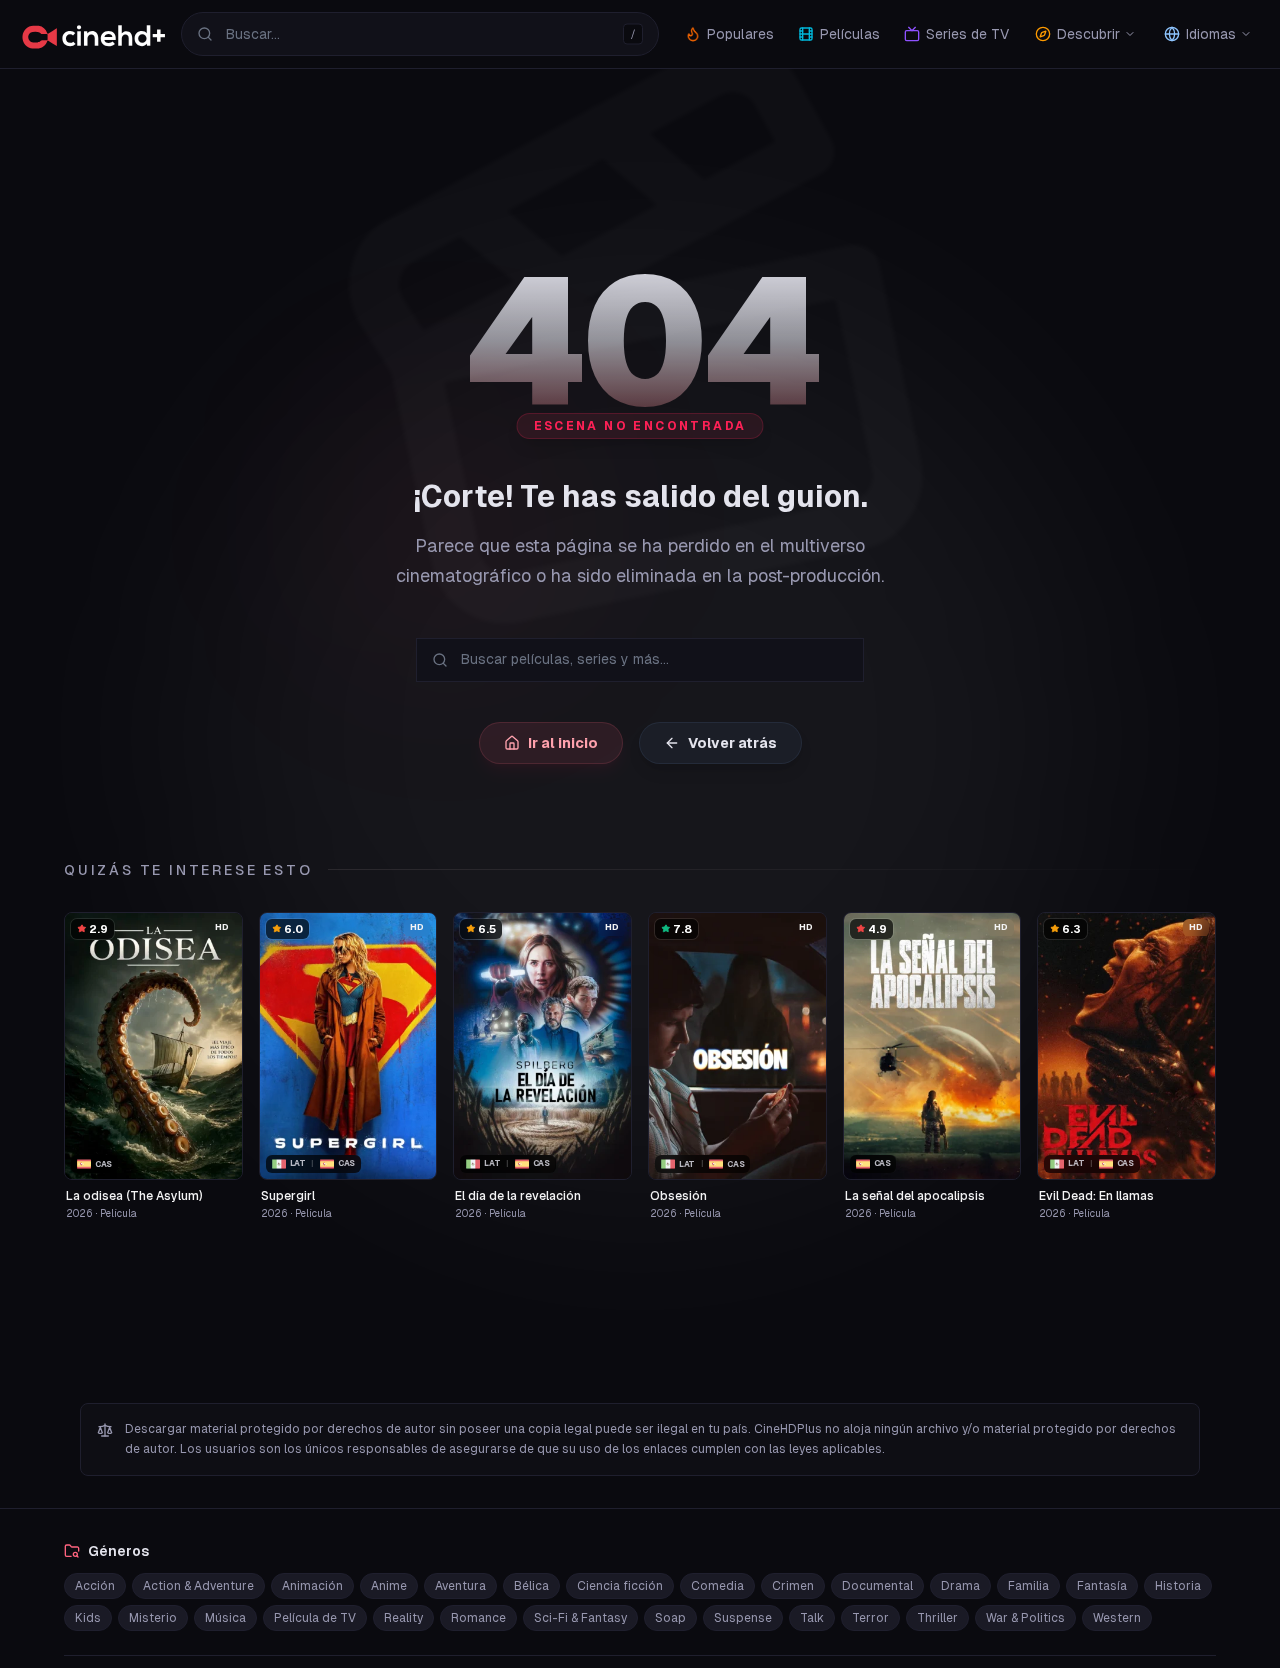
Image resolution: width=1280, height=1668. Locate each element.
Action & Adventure (198, 1586)
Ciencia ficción (620, 1586)
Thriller (937, 1618)
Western (1117, 1618)
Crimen (793, 1586)
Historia (1178, 1586)
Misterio (153, 1618)
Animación (312, 1586)
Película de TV (315, 1618)
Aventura (460, 1586)
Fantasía (1102, 1586)
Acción (95, 1586)
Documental (877, 1586)
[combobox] (420, 34)
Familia (1028, 1586)
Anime (389, 1586)
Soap (670, 1618)
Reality (403, 1618)
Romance (478, 1618)
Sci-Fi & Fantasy (580, 1618)
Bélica (531, 1586)
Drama (960, 1586)
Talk (812, 1618)
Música (225, 1618)
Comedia (717, 1586)
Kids (88, 1618)
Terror (870, 1618)
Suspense (743, 1618)
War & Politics (1025, 1618)
